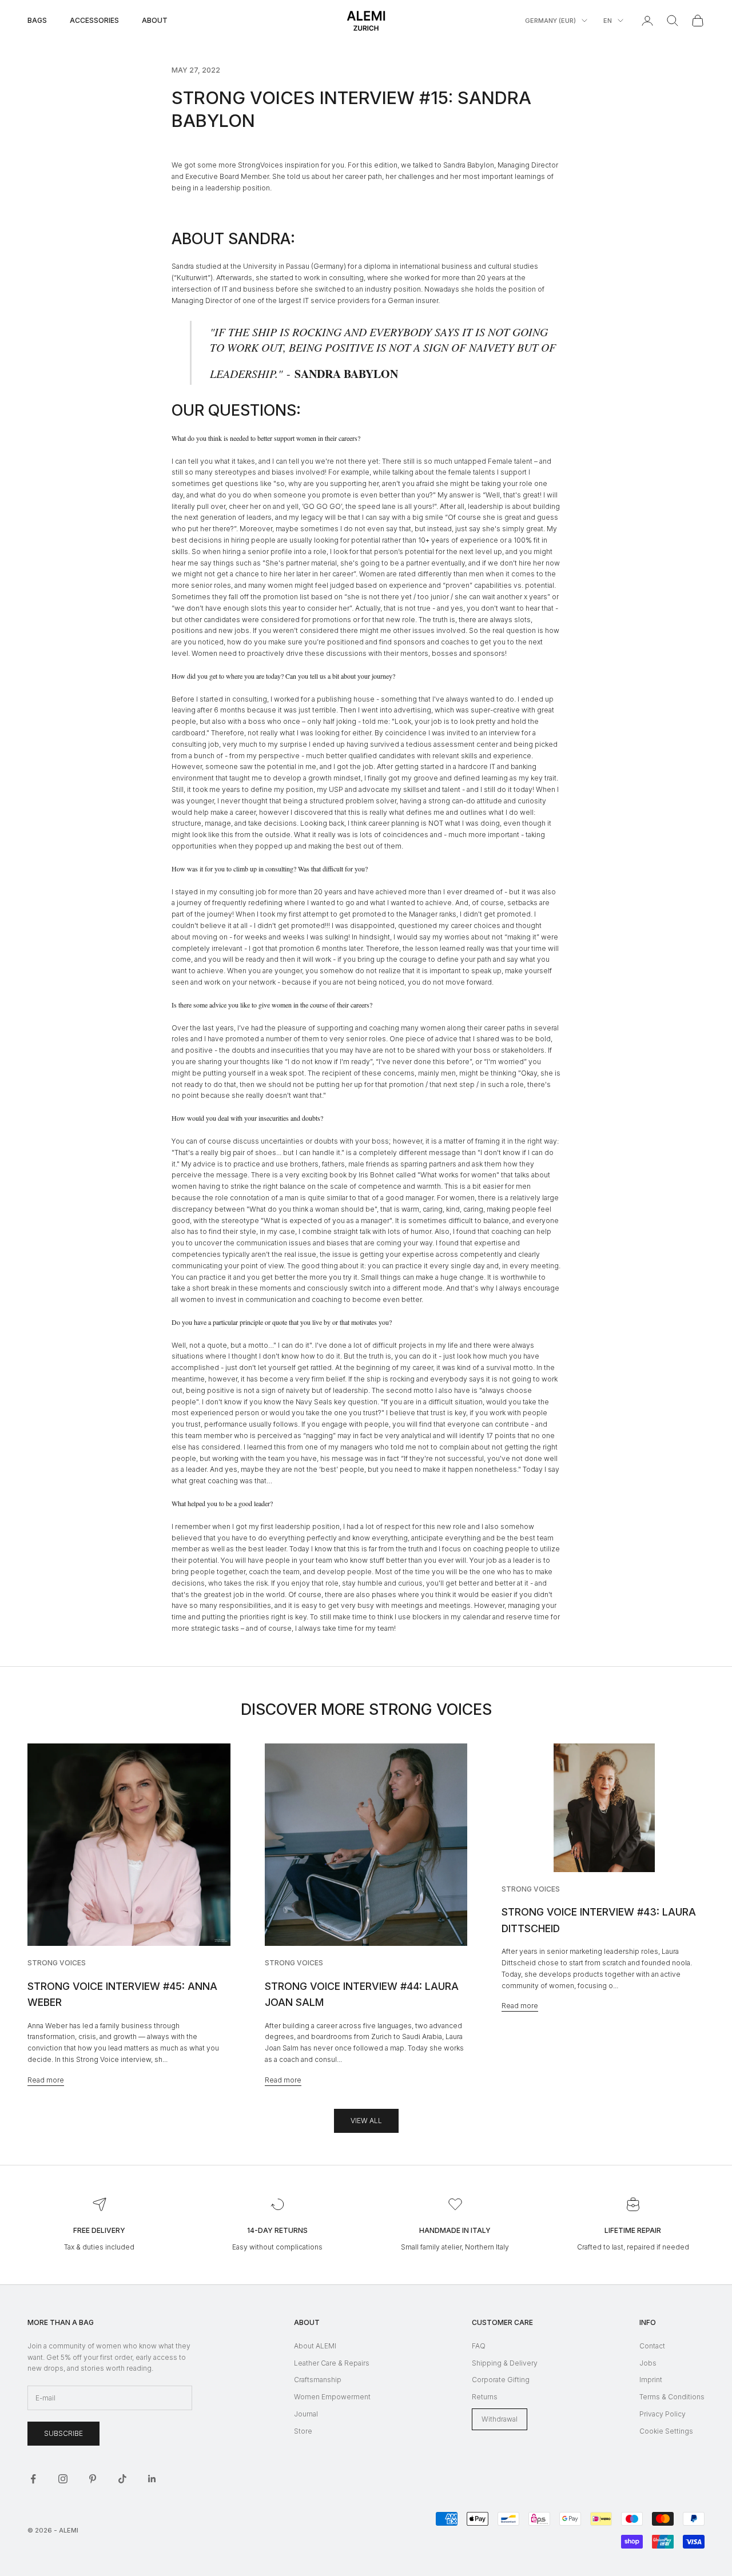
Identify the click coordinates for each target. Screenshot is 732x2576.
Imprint (651, 2380)
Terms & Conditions (672, 2397)
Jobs (648, 2363)
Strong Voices (57, 1963)
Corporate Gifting (501, 2380)
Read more (46, 2080)
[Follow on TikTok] (122, 2479)
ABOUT (155, 20)
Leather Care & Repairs (332, 2363)
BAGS (37, 20)
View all (366, 2121)
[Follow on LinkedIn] (152, 2479)
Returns (485, 2397)
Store (303, 2431)
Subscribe (63, 2433)
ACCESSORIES (94, 20)
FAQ (479, 2346)
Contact (652, 2346)
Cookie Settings (666, 2431)
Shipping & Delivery (505, 2363)
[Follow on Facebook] (33, 2479)
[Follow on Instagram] (63, 2479)
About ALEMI (315, 2346)
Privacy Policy (663, 2414)
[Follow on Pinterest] (93, 2479)
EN (608, 21)
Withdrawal (500, 2419)
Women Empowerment (332, 2397)
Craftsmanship (318, 2380)
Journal (306, 2414)
